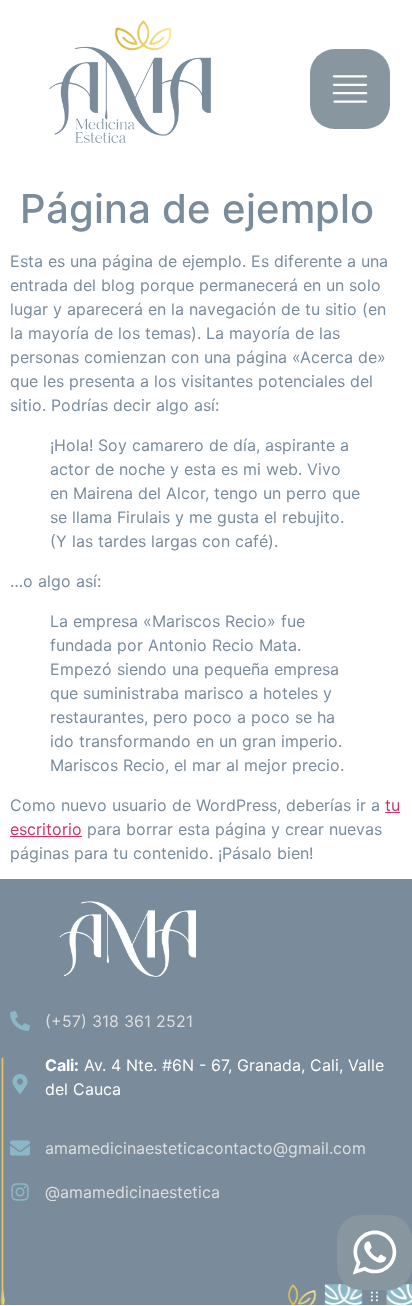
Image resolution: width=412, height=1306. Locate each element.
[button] (350, 94)
